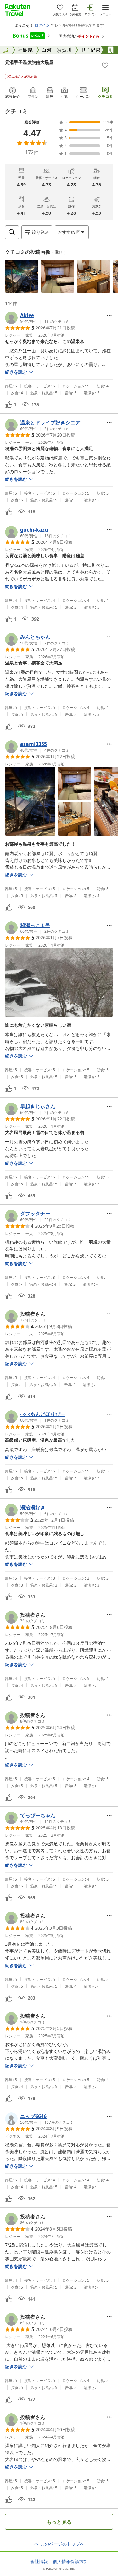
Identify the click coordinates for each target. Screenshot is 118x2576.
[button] (22, 276)
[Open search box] (12, 232)
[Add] (105, 65)
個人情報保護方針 (70, 2562)
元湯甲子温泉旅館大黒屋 (29, 62)
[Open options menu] (109, 315)
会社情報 (39, 2562)
